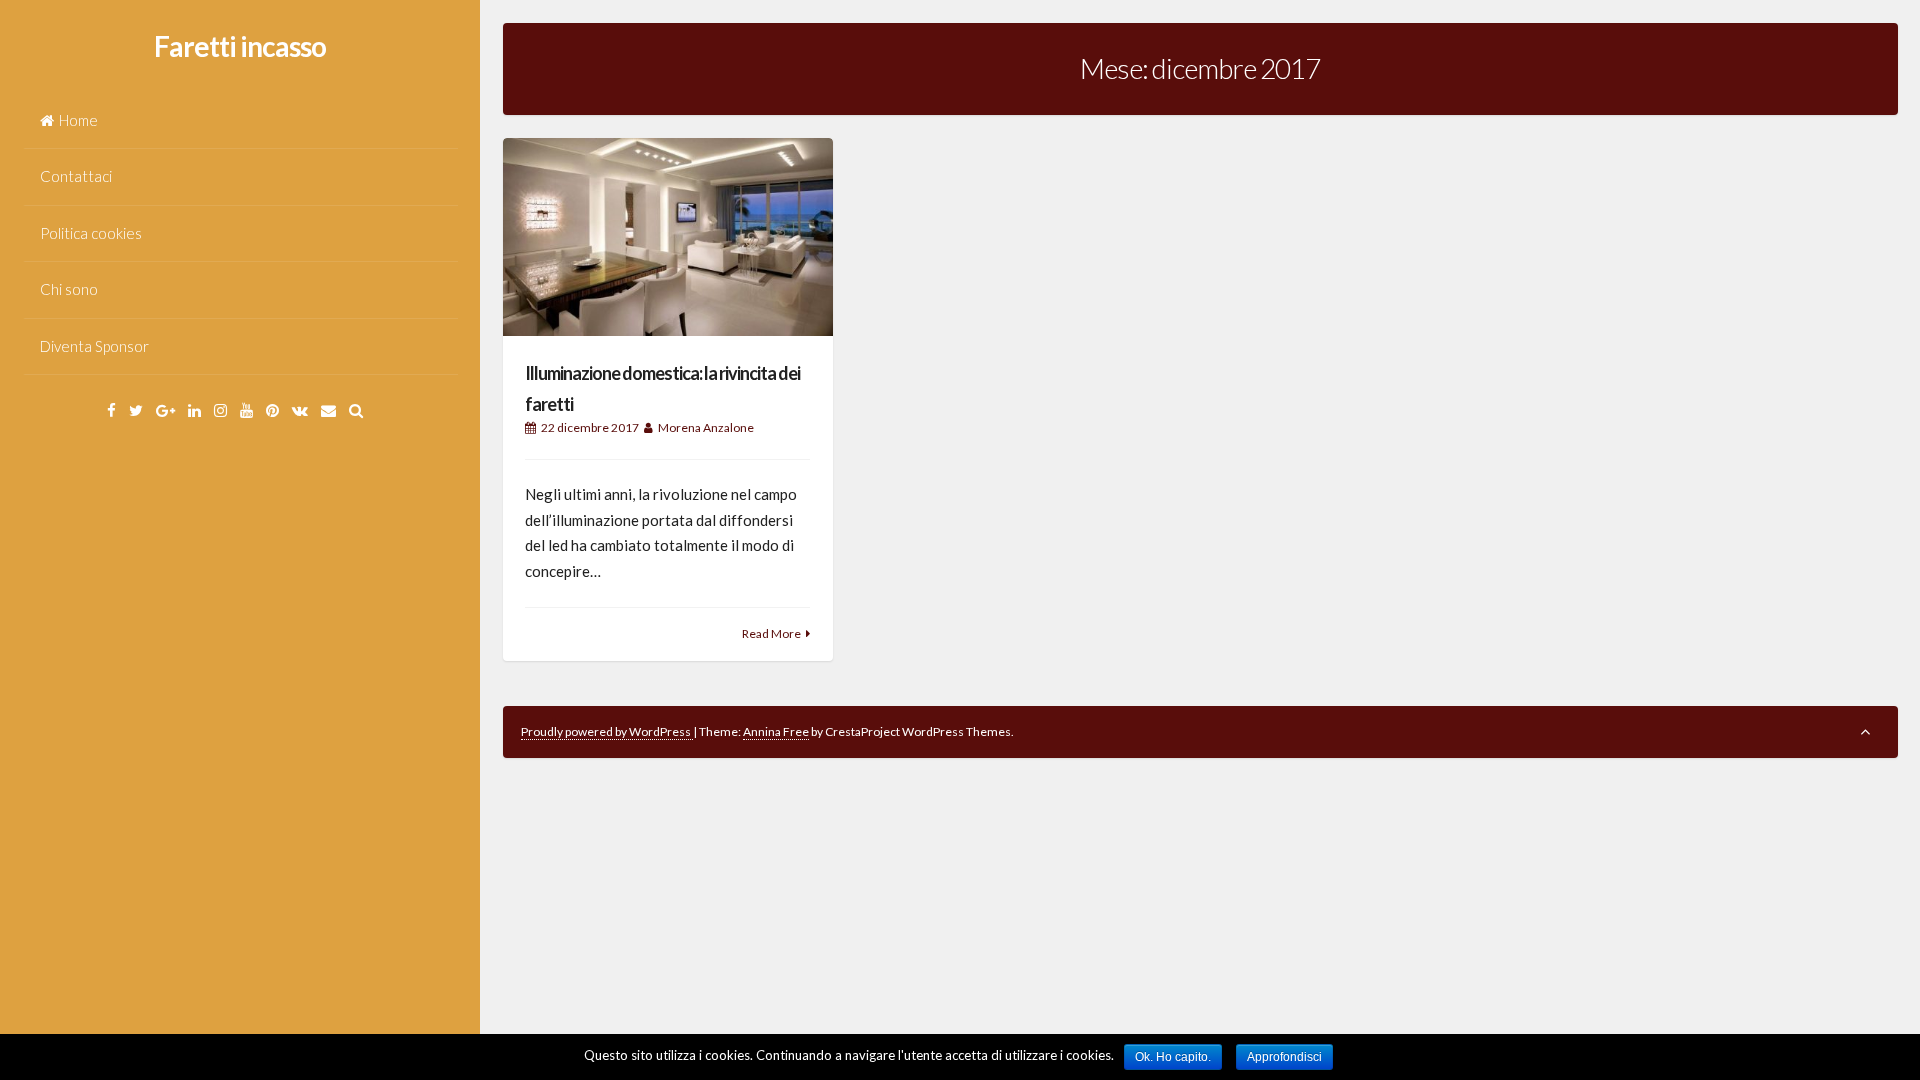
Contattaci (76, 176)
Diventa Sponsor (94, 346)
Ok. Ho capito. (1173, 1057)
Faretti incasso (240, 46)
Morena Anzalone (706, 427)
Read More (771, 633)
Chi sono (69, 289)
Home (78, 120)
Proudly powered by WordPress (607, 731)
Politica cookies (91, 233)
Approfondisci (1284, 1057)
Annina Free (776, 731)
